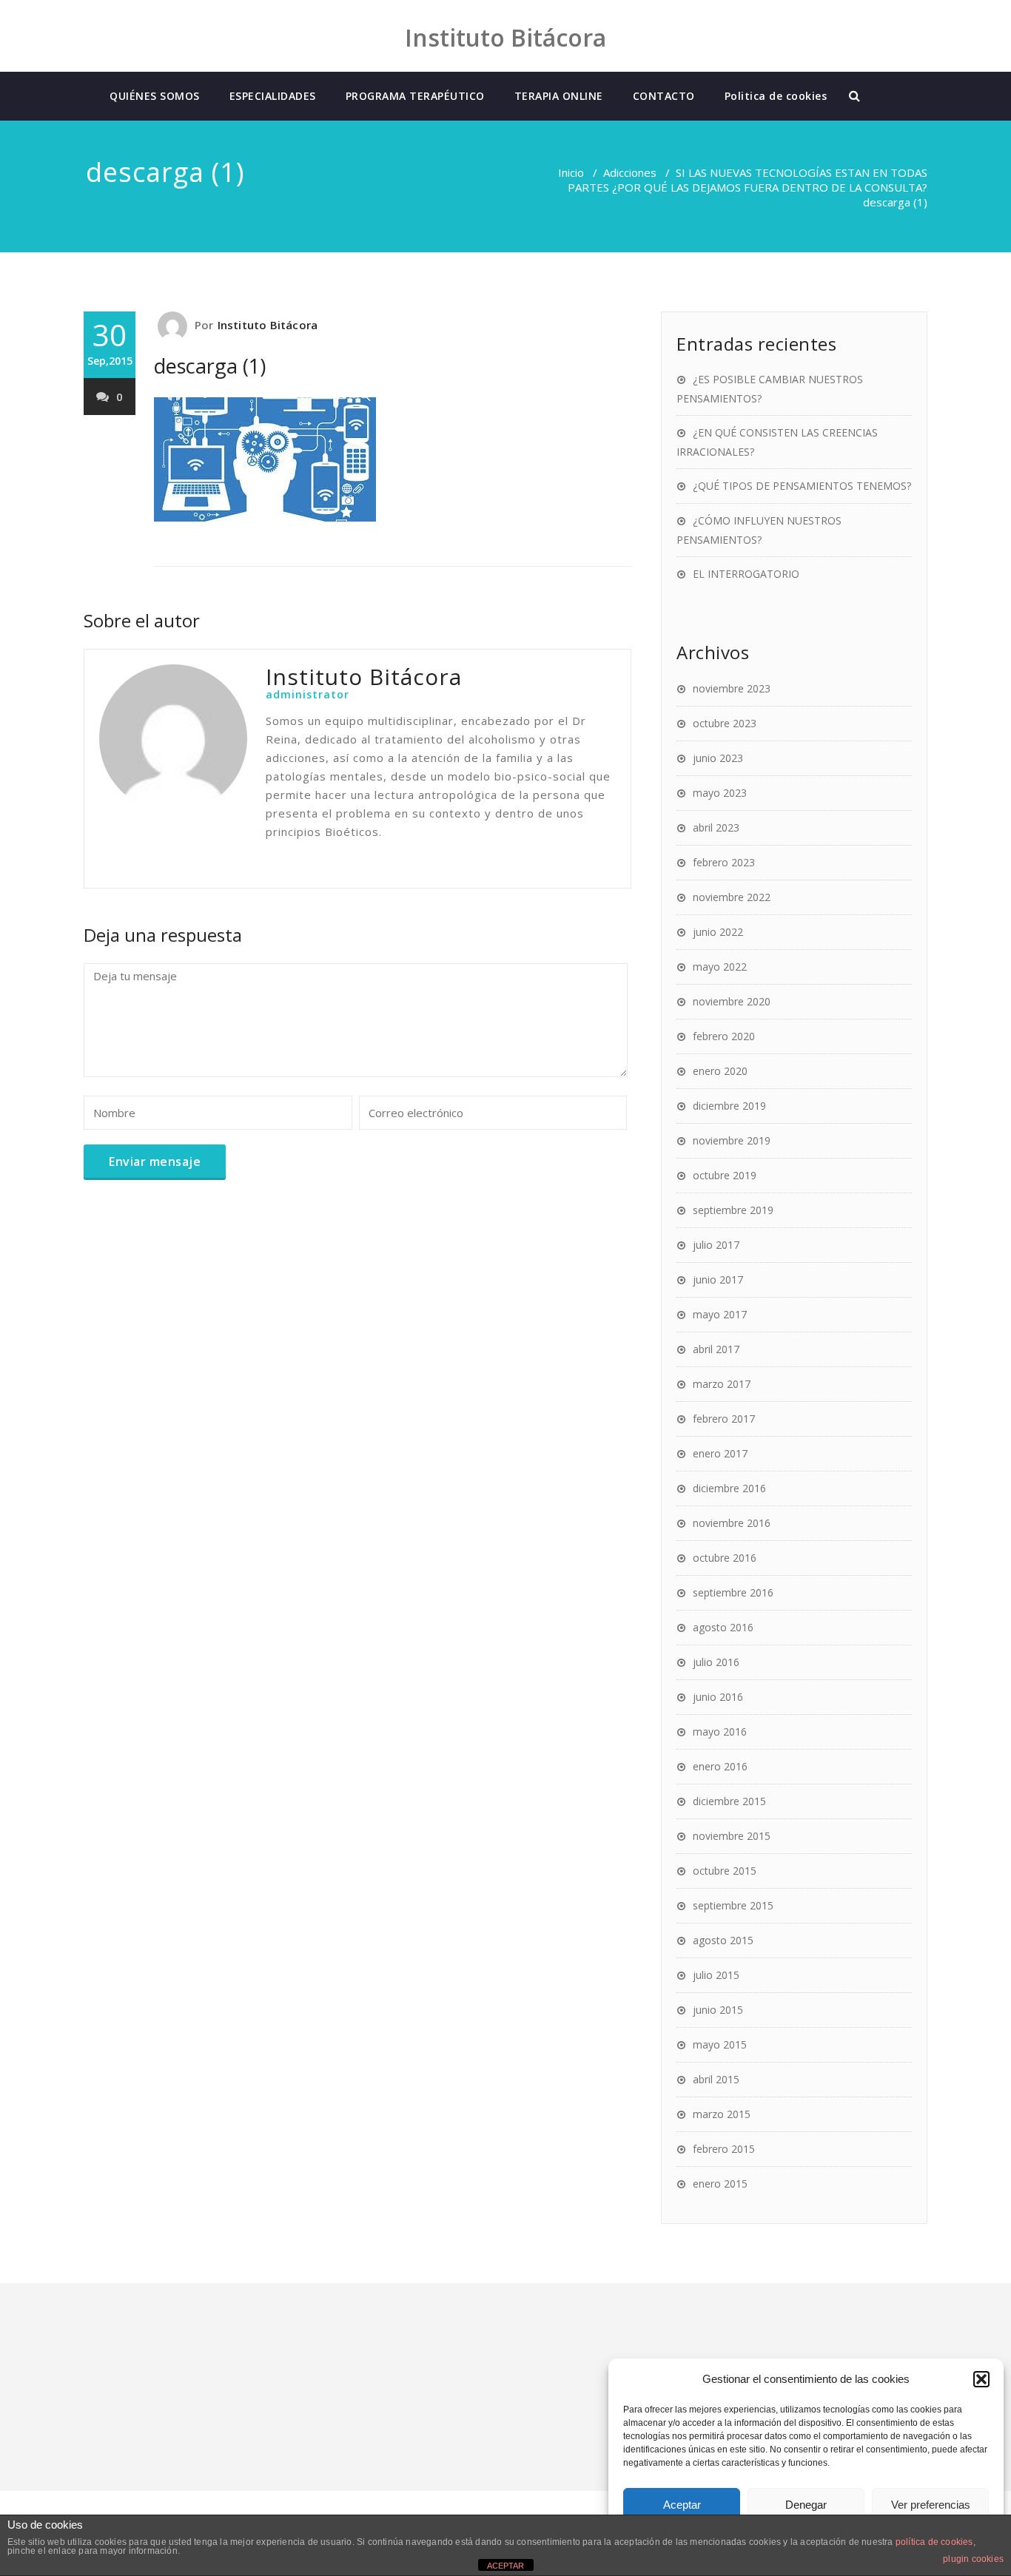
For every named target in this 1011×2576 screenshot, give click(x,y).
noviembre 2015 (732, 1836)
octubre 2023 (725, 723)
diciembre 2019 (729, 1106)
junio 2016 (718, 1697)
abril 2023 (716, 827)
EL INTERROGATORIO (746, 574)
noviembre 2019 (732, 1140)
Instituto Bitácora (268, 325)
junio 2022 (718, 932)
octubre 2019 (725, 1175)
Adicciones (630, 172)
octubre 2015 (725, 1871)
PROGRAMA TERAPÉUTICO (415, 96)
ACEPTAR (505, 2566)
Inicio (571, 172)
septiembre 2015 (733, 1905)
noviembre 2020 (732, 1001)
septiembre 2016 (733, 1592)
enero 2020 (720, 1071)
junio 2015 (718, 2010)
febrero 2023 (724, 862)
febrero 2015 (724, 2149)
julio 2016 (716, 1662)
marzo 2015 (722, 2114)
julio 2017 (716, 1245)
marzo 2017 (722, 1384)
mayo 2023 (720, 793)
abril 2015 (716, 2079)
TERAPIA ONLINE (559, 96)
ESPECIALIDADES (273, 96)
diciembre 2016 (729, 1488)
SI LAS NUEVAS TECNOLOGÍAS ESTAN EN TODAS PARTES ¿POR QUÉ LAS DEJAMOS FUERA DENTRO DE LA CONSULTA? (748, 180)
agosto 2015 (723, 1940)
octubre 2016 (725, 1558)
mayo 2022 (720, 967)
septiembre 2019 (733, 1210)
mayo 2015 (720, 2044)
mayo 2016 (720, 1732)
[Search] (856, 96)
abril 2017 (716, 1349)
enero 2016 (720, 1766)
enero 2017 (720, 1453)
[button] (981, 2379)
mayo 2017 (720, 1314)
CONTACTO (664, 96)
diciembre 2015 (729, 1801)
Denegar (806, 2505)
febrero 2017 (724, 1419)
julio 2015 (716, 1975)
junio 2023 (718, 758)
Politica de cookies (776, 96)
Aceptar (682, 2505)
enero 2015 (720, 2184)
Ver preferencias (931, 2505)
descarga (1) (210, 366)
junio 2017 (718, 1279)
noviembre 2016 (732, 1523)
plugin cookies (973, 2559)
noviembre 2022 (732, 897)
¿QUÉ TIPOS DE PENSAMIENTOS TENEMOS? (802, 486)
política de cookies (934, 2542)
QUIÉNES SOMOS (155, 96)
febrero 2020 (724, 1036)
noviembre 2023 (732, 688)
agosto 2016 (723, 1627)
